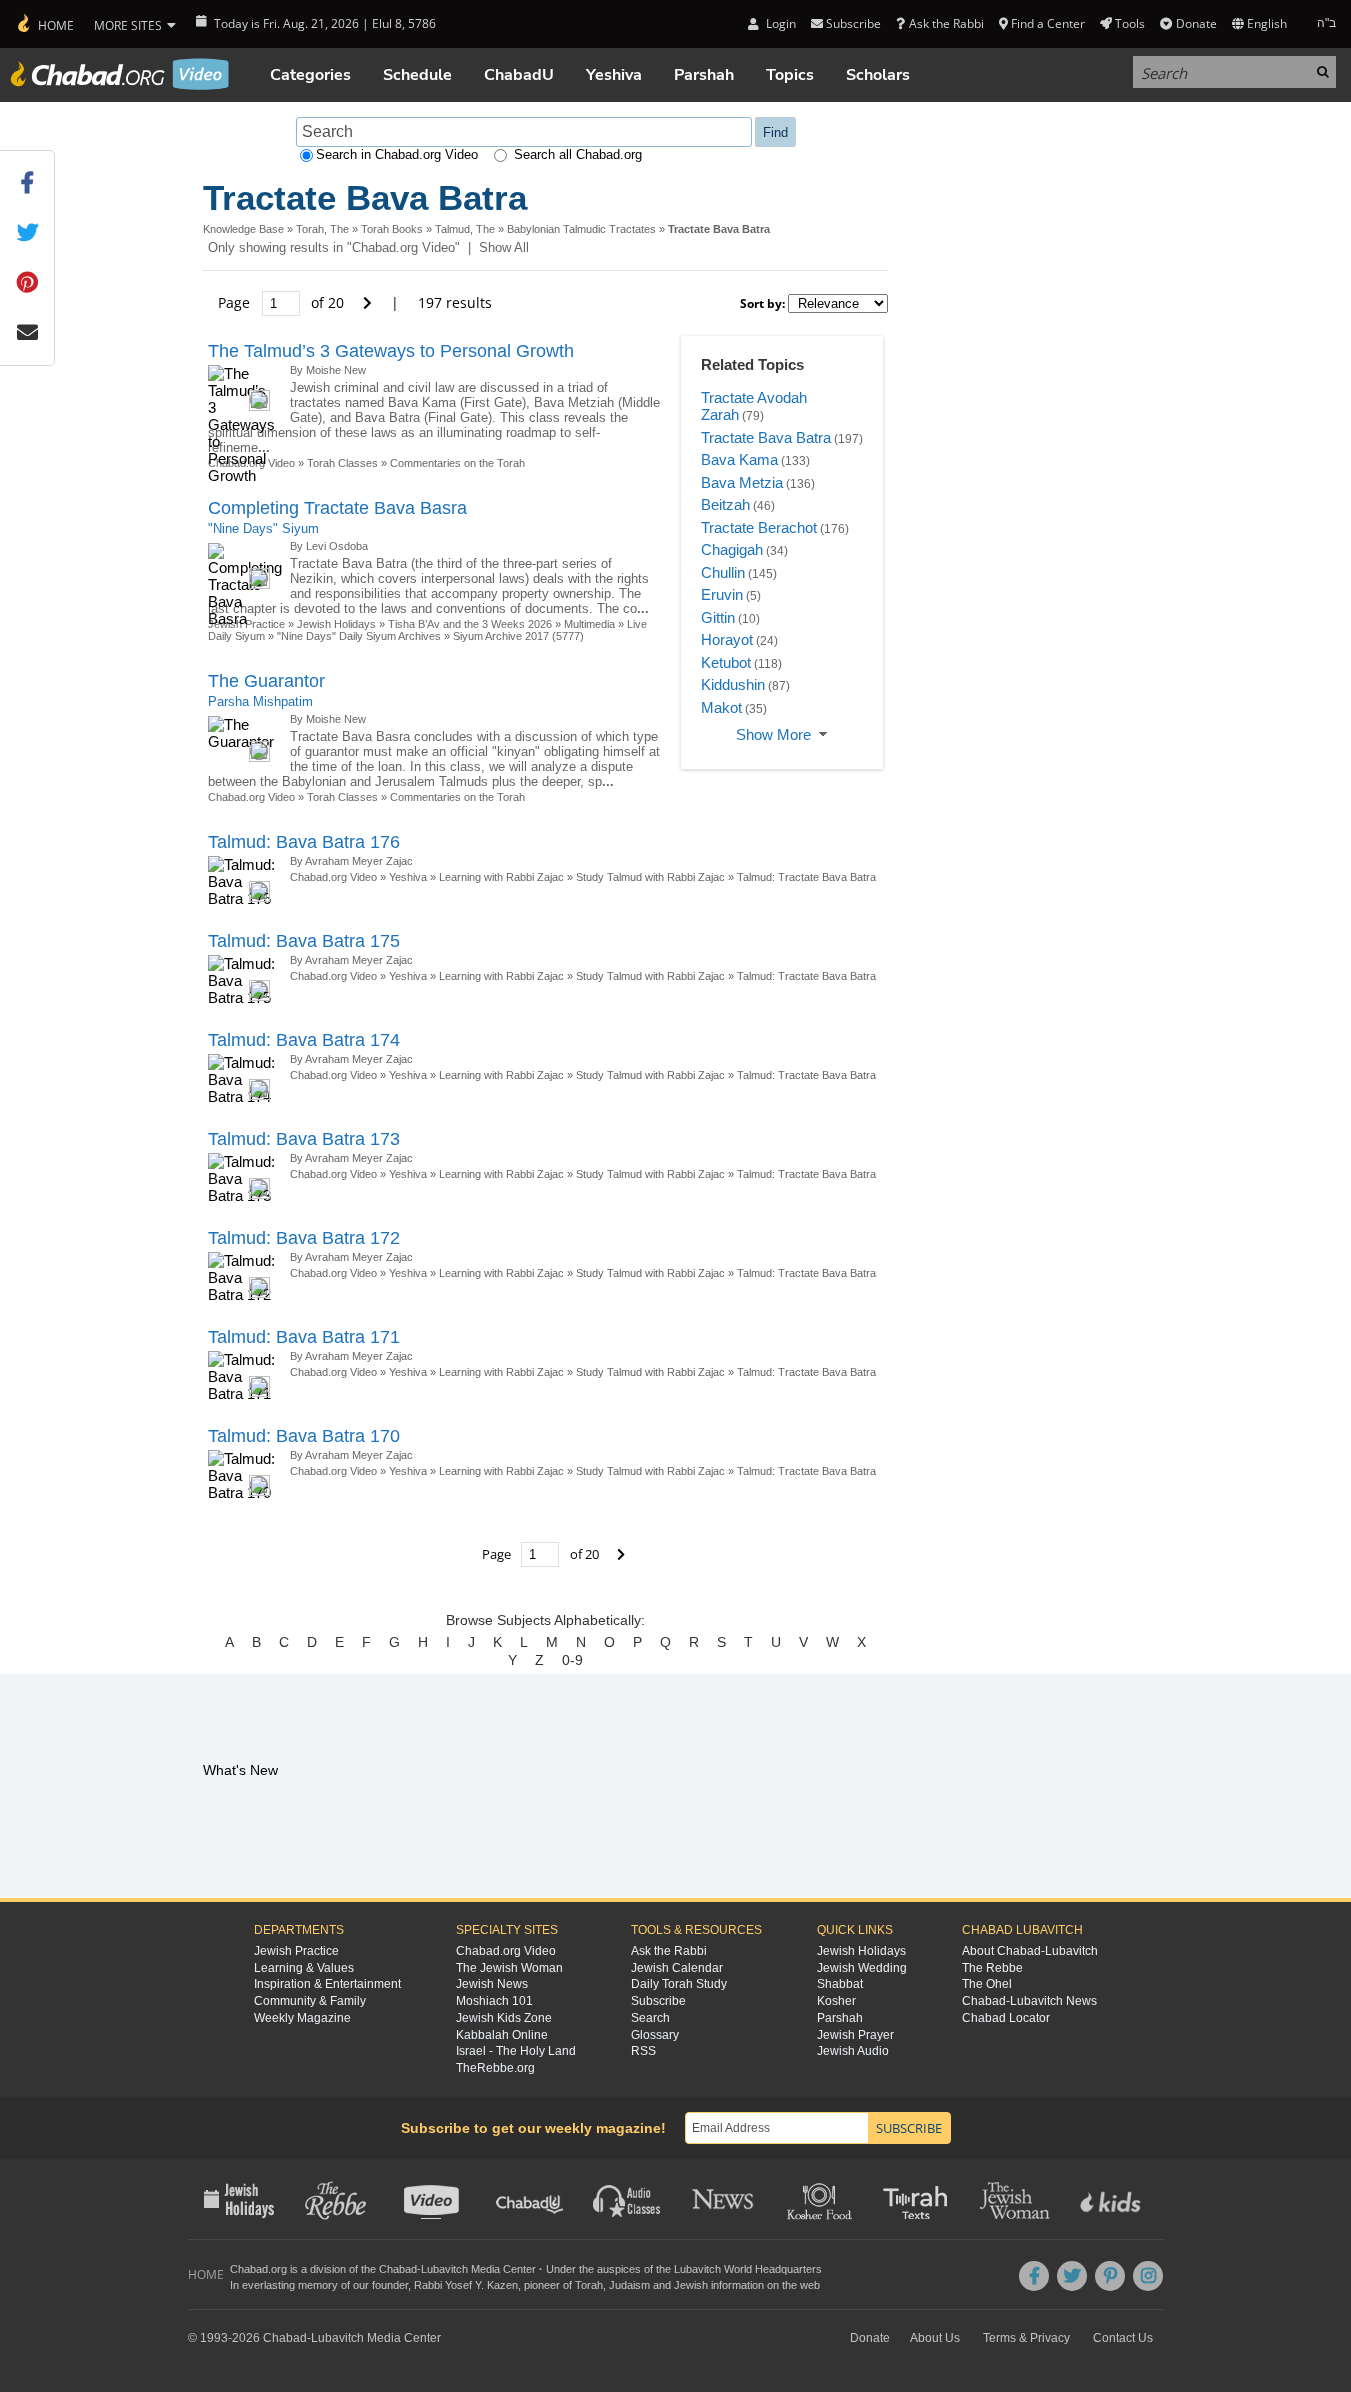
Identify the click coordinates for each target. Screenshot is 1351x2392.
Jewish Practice (296, 1951)
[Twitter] (1072, 2276)
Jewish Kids (1112, 2199)
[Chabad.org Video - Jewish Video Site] (120, 74)
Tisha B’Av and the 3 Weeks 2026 (470, 624)
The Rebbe (992, 1968)
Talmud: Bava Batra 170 (304, 1436)
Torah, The (322, 229)
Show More (773, 734)
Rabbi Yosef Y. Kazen (466, 2285)
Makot (721, 707)
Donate (1196, 23)
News (724, 2199)
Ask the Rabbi (946, 23)
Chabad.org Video (251, 797)
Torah (589, 2285)
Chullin (723, 572)
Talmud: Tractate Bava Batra (806, 877)
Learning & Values (304, 1968)
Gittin (718, 617)
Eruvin (722, 594)
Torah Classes (342, 463)
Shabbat (840, 1984)
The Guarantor (266, 681)
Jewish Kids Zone (504, 2018)
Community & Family (310, 2001)
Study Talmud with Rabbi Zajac (650, 877)
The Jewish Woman (509, 1968)
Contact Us (1123, 2338)
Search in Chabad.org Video (397, 154)
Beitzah (725, 504)
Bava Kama (739, 459)
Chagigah (732, 549)
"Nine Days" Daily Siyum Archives (359, 636)
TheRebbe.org (495, 2068)
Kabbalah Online (502, 2035)
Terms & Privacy (1026, 2338)
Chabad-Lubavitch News (1029, 2001)
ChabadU (519, 75)
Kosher (836, 2001)
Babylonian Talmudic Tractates (581, 229)
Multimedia (589, 624)
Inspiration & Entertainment (327, 1984)
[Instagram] (1148, 2276)
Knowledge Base (243, 229)
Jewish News (492, 1984)
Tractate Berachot (759, 527)
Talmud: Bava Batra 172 (304, 1238)
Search (650, 2018)
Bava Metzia (742, 482)
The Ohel (987, 1984)
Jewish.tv (433, 2199)
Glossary (655, 2035)
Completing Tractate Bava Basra (337, 508)
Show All (504, 247)
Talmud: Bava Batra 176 (304, 842)
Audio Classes (627, 2199)
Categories (310, 75)
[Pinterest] (1110, 2276)
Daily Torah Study (679, 1984)
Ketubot (726, 662)
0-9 (572, 1660)
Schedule (417, 75)
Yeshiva (614, 75)
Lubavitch (444, 2269)
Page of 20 (283, 302)
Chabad (398, 2269)
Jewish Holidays (336, 624)
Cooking (821, 2199)
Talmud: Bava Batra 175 (304, 941)
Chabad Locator (1006, 2018)
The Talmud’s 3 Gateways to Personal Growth (391, 351)
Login (779, 23)
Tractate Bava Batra (766, 437)
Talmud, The (465, 229)
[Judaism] (44, 24)
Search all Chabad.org (578, 154)
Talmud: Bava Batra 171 (304, 1337)
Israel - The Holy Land (516, 2051)
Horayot (727, 639)
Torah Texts (918, 2199)
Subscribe (658, 2001)
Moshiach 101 (494, 2001)
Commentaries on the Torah (457, 463)
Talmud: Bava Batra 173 (304, 1139)
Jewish (691, 2285)
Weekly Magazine (302, 2018)
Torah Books (392, 229)
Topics (790, 75)
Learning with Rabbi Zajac (501, 877)
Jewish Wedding (862, 1968)
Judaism (629, 2285)
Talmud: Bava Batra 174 (304, 1040)
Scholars (878, 75)
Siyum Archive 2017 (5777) (518, 636)
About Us (935, 2338)
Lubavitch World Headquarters (748, 2269)
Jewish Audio (853, 2051)
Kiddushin (733, 684)
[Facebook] (1034, 2276)
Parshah (704, 75)
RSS (643, 2051)
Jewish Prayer (855, 2035)
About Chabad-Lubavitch (1030, 1951)
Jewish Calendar (677, 1968)
